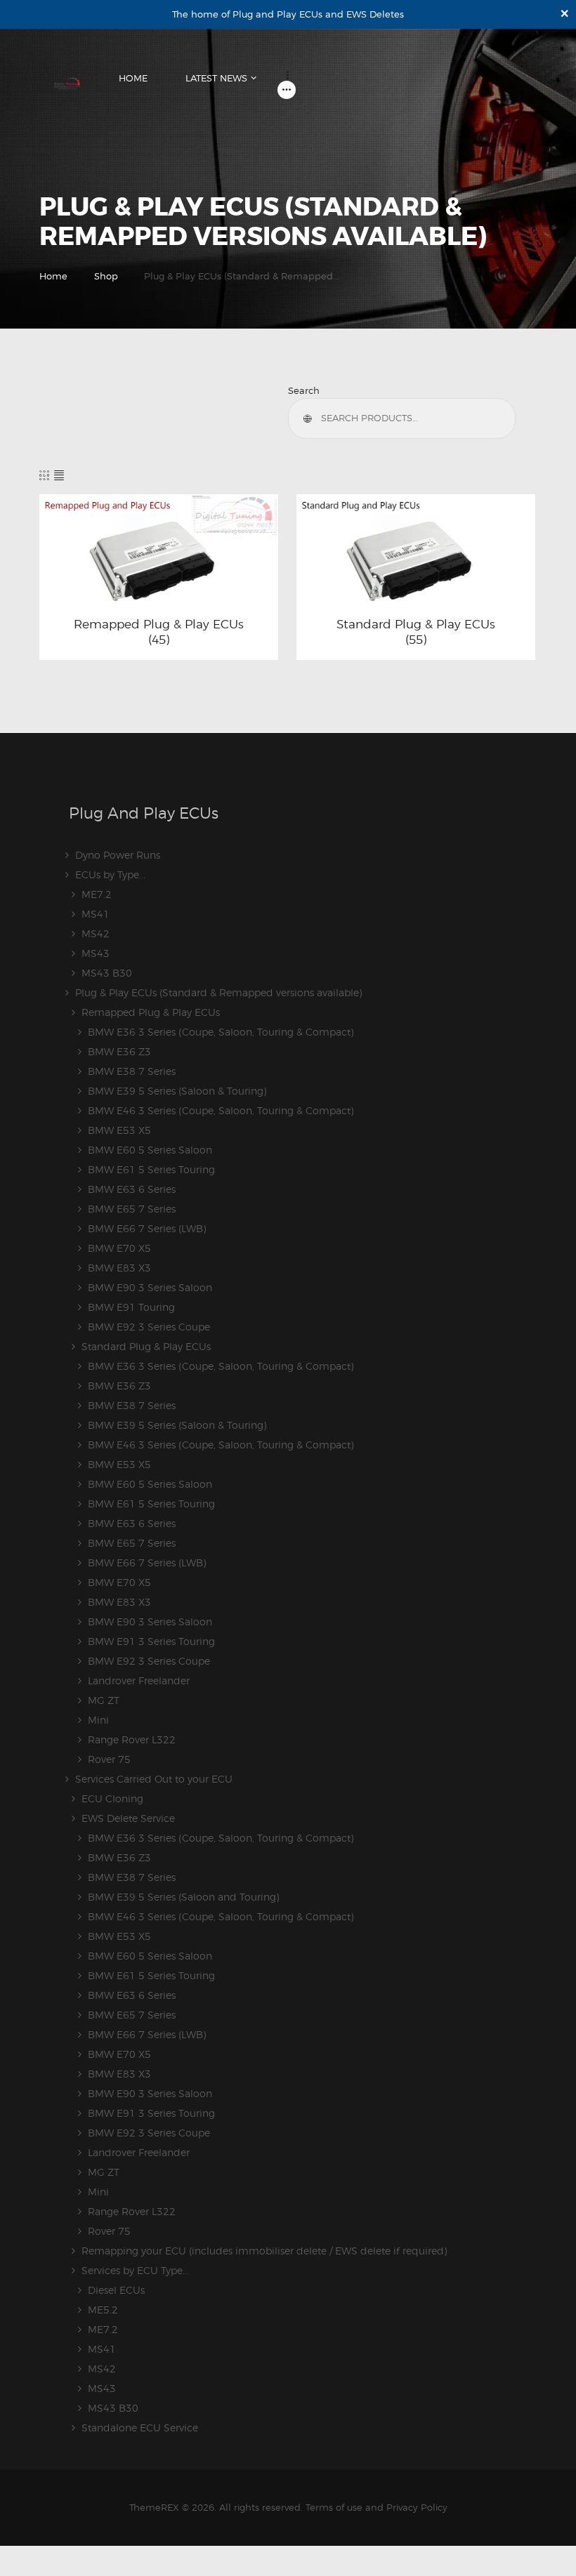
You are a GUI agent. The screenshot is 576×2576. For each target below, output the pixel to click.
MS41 (96, 914)
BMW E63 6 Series (132, 1189)
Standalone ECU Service (140, 2428)
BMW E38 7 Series (132, 1071)
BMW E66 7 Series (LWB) (147, 1228)
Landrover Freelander (139, 1680)
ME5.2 (103, 2310)
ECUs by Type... (110, 874)
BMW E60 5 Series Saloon (150, 1150)
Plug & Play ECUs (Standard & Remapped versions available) (218, 992)
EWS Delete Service (128, 1818)
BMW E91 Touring (131, 1307)
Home (53, 276)
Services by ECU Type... (135, 2270)
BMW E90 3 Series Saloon (150, 1287)
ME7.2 (97, 894)
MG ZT (104, 1700)
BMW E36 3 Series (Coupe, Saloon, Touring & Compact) (221, 1032)
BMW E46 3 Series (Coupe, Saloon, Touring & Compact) (221, 1110)
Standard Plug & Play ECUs (416, 624)
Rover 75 (109, 1759)
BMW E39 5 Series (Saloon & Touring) (177, 1091)
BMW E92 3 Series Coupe (149, 1327)
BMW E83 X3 (119, 1268)
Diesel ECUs (116, 2290)
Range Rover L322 (132, 1739)
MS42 (96, 933)
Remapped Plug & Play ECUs (159, 624)
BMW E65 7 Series (132, 1209)
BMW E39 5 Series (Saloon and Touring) (183, 1897)
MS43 (96, 953)
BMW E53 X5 (119, 1130)
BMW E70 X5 (119, 1248)
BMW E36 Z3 (119, 1051)
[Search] (310, 418)
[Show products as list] (59, 475)
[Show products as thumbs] (44, 475)
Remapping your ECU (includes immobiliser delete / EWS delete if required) (264, 2251)
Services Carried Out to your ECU (154, 1779)
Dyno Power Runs (118, 855)
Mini (98, 1720)
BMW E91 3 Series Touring (151, 1641)
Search (304, 390)
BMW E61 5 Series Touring (151, 1169)
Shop (106, 276)
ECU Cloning (112, 1798)
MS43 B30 (107, 973)
